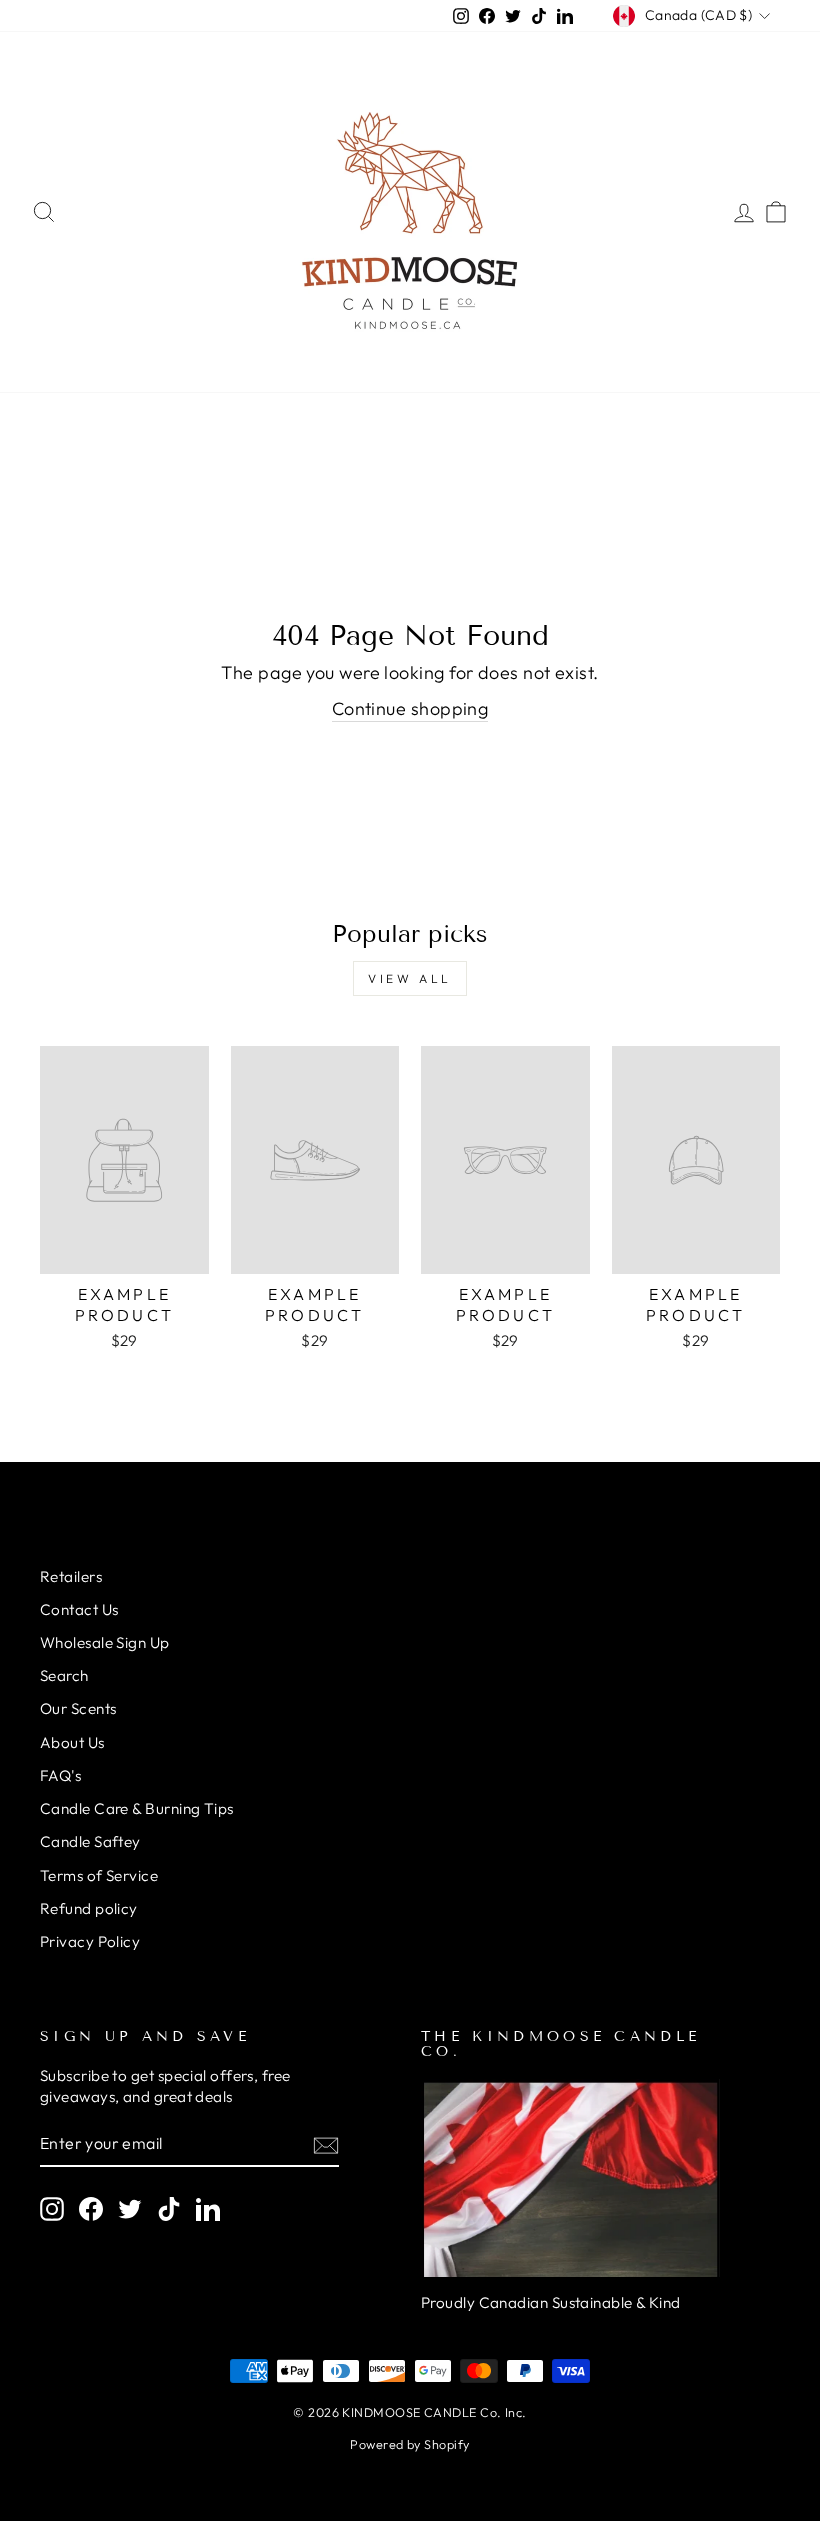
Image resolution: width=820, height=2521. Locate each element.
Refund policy (89, 1908)
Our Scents (78, 1708)
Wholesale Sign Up (105, 1642)
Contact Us (79, 1609)
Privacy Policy (90, 1941)
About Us (72, 1742)
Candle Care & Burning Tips (137, 1808)
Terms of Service (99, 1875)
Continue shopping (410, 708)
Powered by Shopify (409, 2444)
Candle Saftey (90, 1841)
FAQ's (60, 1775)
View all (410, 978)
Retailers (71, 1576)
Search (64, 1675)
